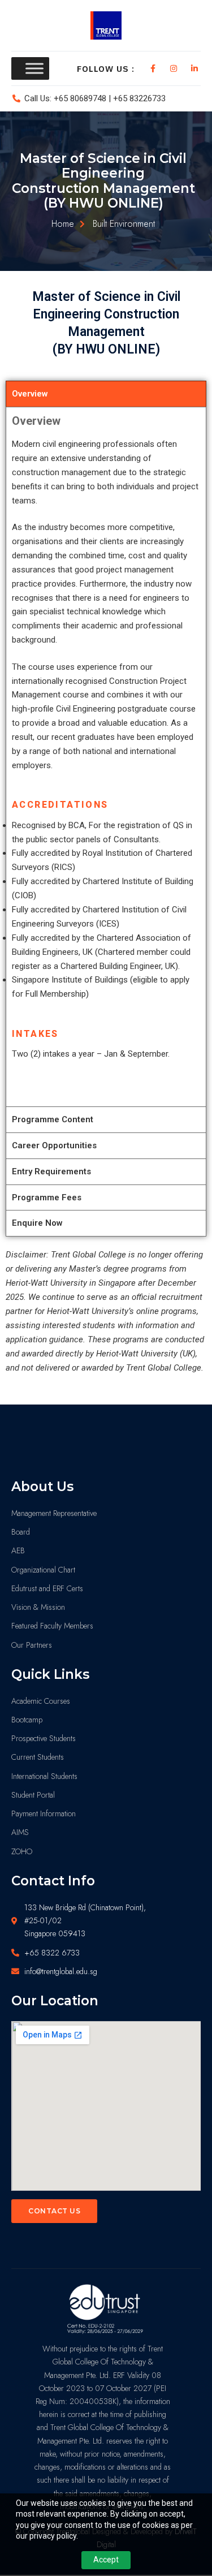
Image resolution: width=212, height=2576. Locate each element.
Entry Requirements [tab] (51, 1171)
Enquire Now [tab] (37, 1223)
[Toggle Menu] (34, 68)
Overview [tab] (30, 394)
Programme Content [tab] (53, 1119)
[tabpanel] (106, 757)
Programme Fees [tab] (47, 1197)
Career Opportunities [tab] (54, 1145)
